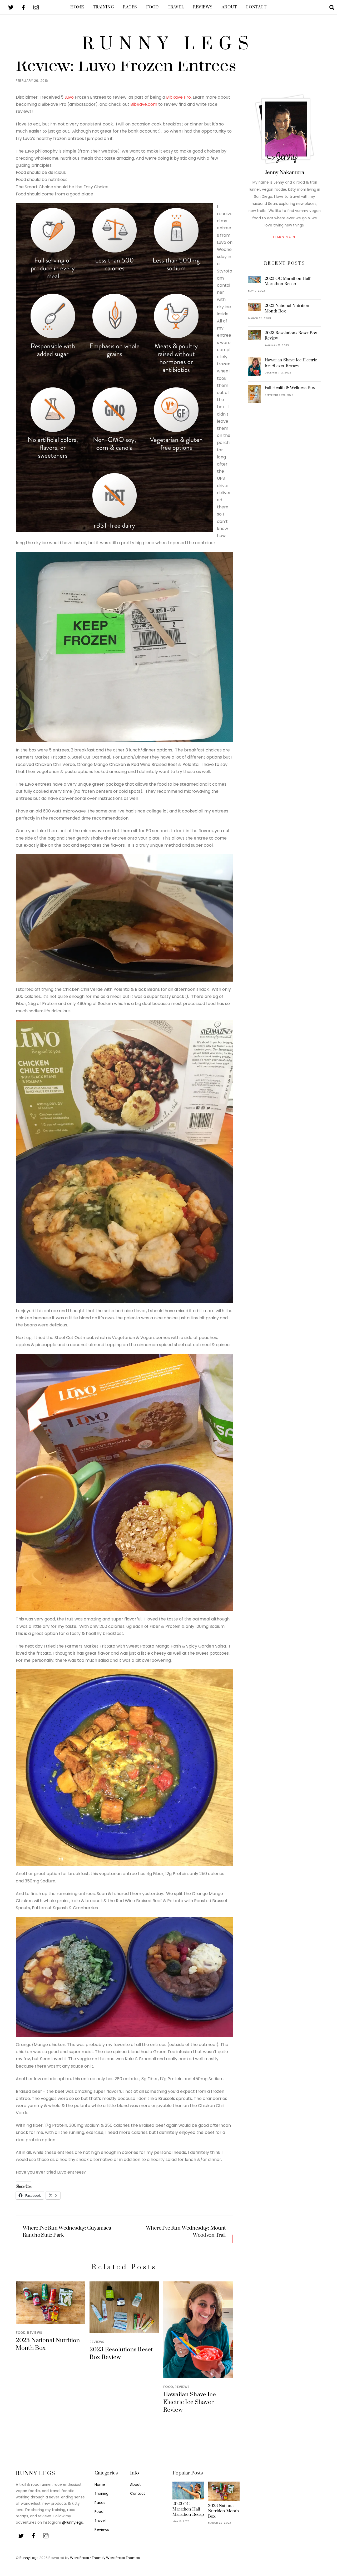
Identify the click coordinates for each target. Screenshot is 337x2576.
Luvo (69, 97)
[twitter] (11, 7)
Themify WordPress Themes (116, 2558)
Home (77, 7)
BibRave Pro (179, 97)
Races (130, 7)
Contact (256, 7)
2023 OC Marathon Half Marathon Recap (288, 281)
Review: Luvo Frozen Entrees (126, 66)
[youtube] (36, 7)
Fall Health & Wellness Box (290, 388)
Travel (176, 7)
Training (104, 7)
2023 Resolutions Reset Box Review (291, 336)
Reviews (203, 7)
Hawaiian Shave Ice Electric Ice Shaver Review (190, 2402)
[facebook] (23, 7)
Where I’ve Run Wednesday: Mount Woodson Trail (186, 2232)
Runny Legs (29, 2558)
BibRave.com (144, 104)
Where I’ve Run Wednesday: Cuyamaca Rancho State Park (67, 2232)
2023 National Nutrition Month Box (287, 308)
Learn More (284, 237)
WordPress (80, 2558)
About (229, 7)
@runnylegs (73, 2522)
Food (152, 7)
